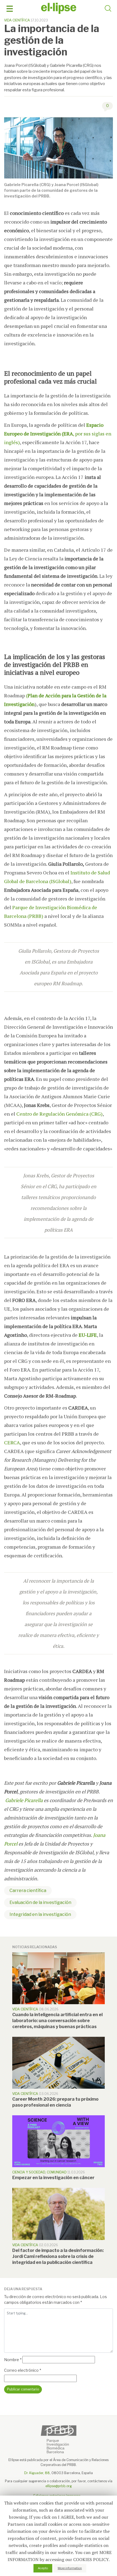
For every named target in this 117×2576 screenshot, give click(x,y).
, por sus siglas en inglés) (58, 434)
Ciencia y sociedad (29, 2172)
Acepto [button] (43, 2568)
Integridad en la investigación (40, 1914)
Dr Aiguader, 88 (37, 2473)
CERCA (12, 1442)
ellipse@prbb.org (59, 2486)
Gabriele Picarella (24, 1800)
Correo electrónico (23, 2370)
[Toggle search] (108, 9)
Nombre (13, 2360)
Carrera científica (28, 1891)
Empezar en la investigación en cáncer (53, 2178)
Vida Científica (17, 20)
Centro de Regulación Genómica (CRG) (59, 1114)
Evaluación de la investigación (40, 1902)
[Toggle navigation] (10, 9)
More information (70, 2568)
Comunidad (57, 2172)
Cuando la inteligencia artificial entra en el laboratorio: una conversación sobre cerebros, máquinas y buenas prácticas (57, 2021)
